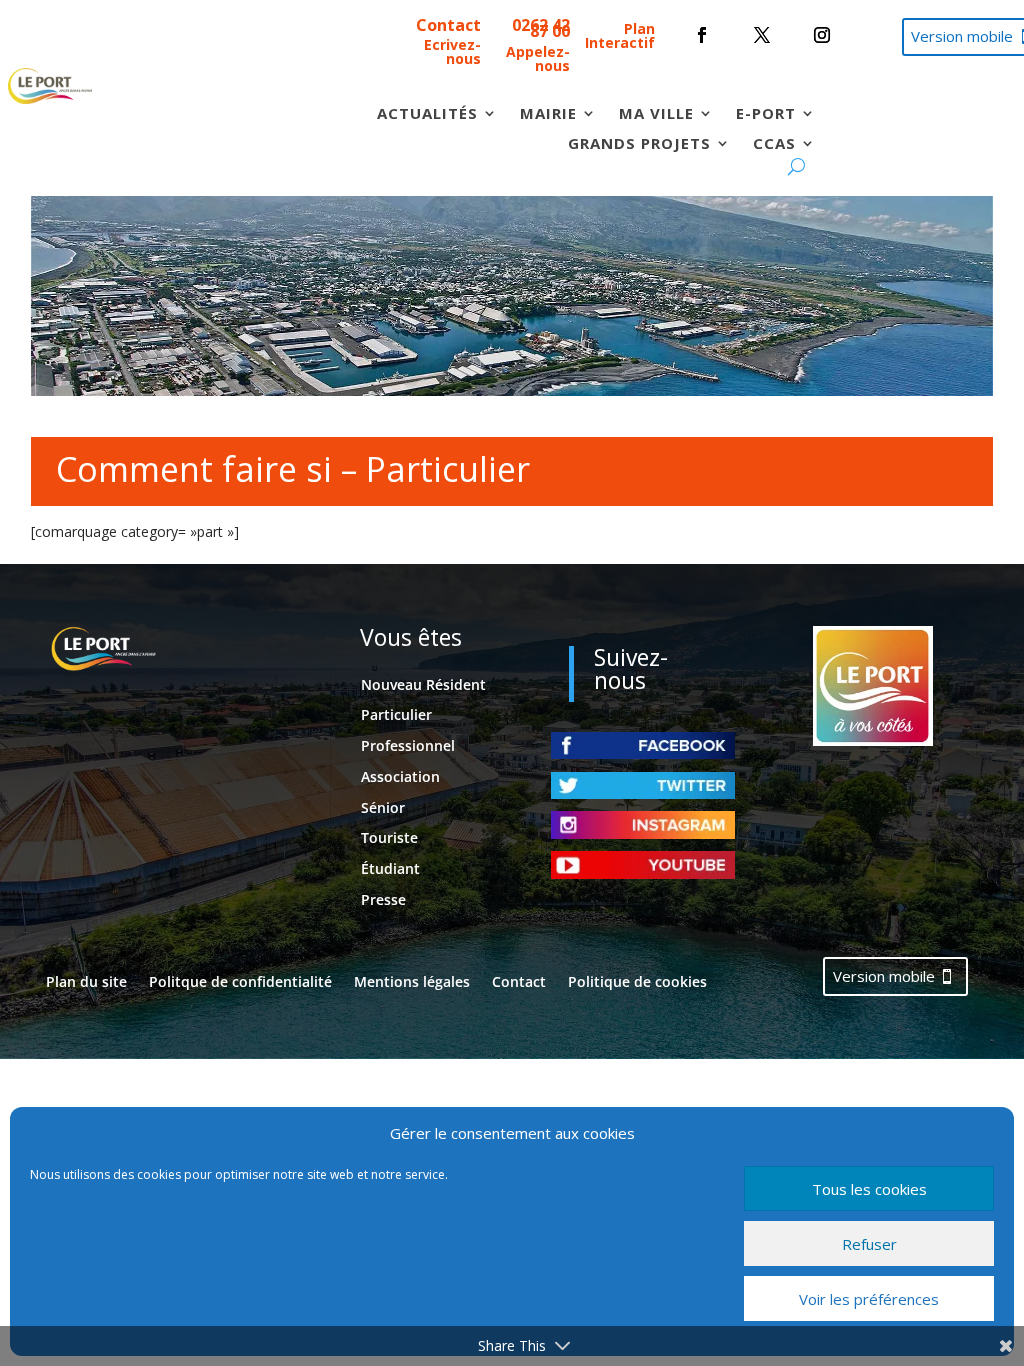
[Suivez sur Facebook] (702, 35)
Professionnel (408, 745)
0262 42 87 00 (541, 28)
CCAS (774, 144)
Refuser (869, 1244)
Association (400, 776)
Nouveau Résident (423, 684)
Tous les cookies (869, 1189)
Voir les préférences (869, 1299)
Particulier (396, 714)
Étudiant (390, 868)
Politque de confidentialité (240, 983)
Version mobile (884, 976)
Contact (448, 25)
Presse (383, 899)
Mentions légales (412, 983)
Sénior (383, 807)
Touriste (389, 837)
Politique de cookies (637, 983)
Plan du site (86, 983)
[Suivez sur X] (762, 35)
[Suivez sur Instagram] (822, 35)
